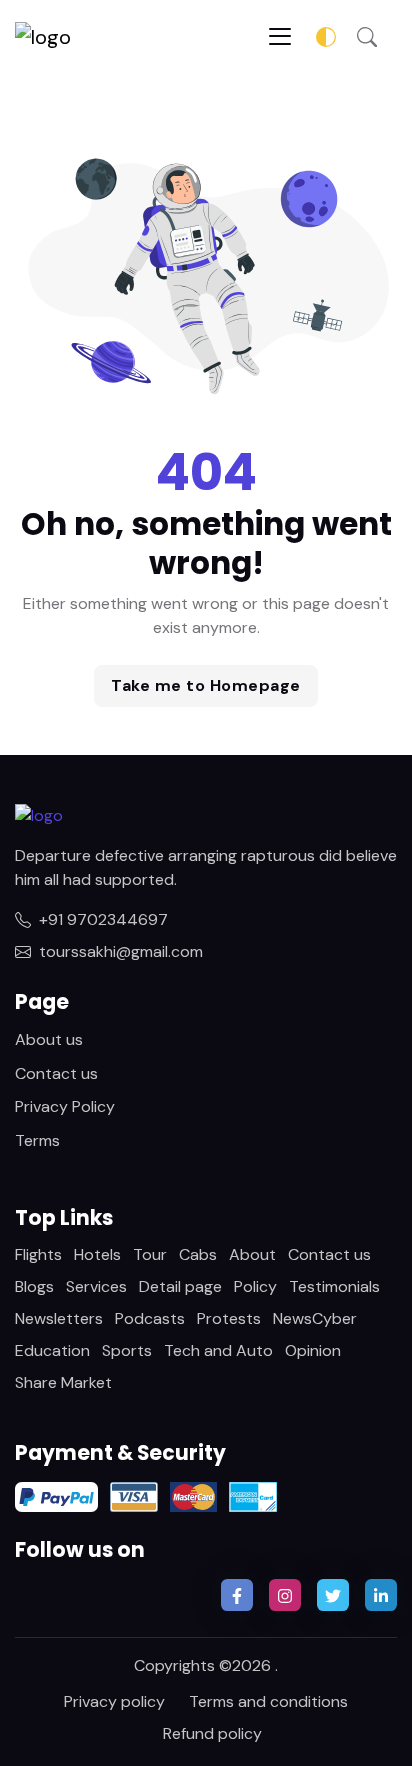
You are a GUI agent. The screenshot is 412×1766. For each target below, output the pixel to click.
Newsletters (59, 1318)
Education (52, 1350)
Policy (255, 1286)
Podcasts (150, 1318)
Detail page (180, 1286)
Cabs (198, 1254)
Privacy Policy (65, 1106)
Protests (229, 1318)
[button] (367, 36)
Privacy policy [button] (114, 1701)
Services (96, 1286)
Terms (37, 1140)
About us (49, 1039)
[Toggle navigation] (280, 36)
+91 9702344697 (103, 919)
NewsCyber (315, 1318)
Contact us (56, 1073)
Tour (150, 1254)
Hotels (97, 1254)
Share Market (63, 1382)
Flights (38, 1254)
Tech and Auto (218, 1350)
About (252, 1254)
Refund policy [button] (212, 1733)
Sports (127, 1350)
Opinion (313, 1350)
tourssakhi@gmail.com (121, 951)
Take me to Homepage (206, 685)
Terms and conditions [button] (268, 1701)
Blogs (34, 1286)
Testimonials (334, 1286)
